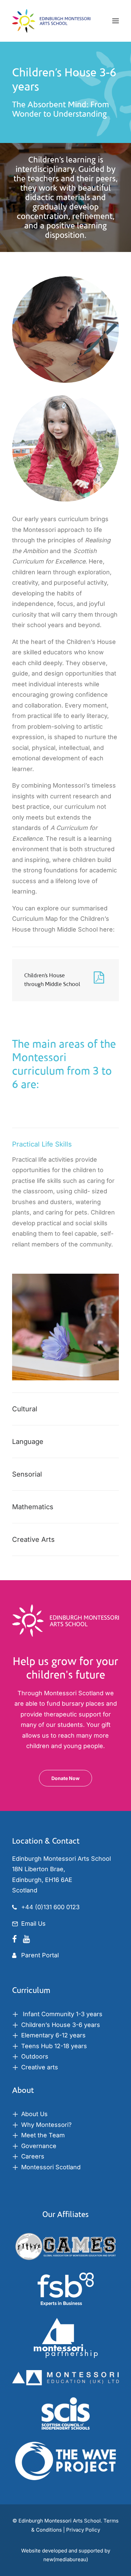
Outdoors (35, 2056)
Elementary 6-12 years (53, 2035)
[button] (116, 21)
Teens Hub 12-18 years (54, 2046)
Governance (39, 2146)
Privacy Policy (83, 2530)
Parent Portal (40, 1955)
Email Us (33, 1924)
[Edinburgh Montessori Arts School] (51, 21)
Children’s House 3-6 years (61, 2025)
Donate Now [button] (65, 1778)
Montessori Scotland (51, 2167)
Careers (33, 2156)
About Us (34, 2114)
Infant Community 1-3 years (62, 2014)
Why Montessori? (46, 2125)
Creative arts (40, 2067)
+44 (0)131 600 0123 (50, 1907)
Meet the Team (43, 2135)
